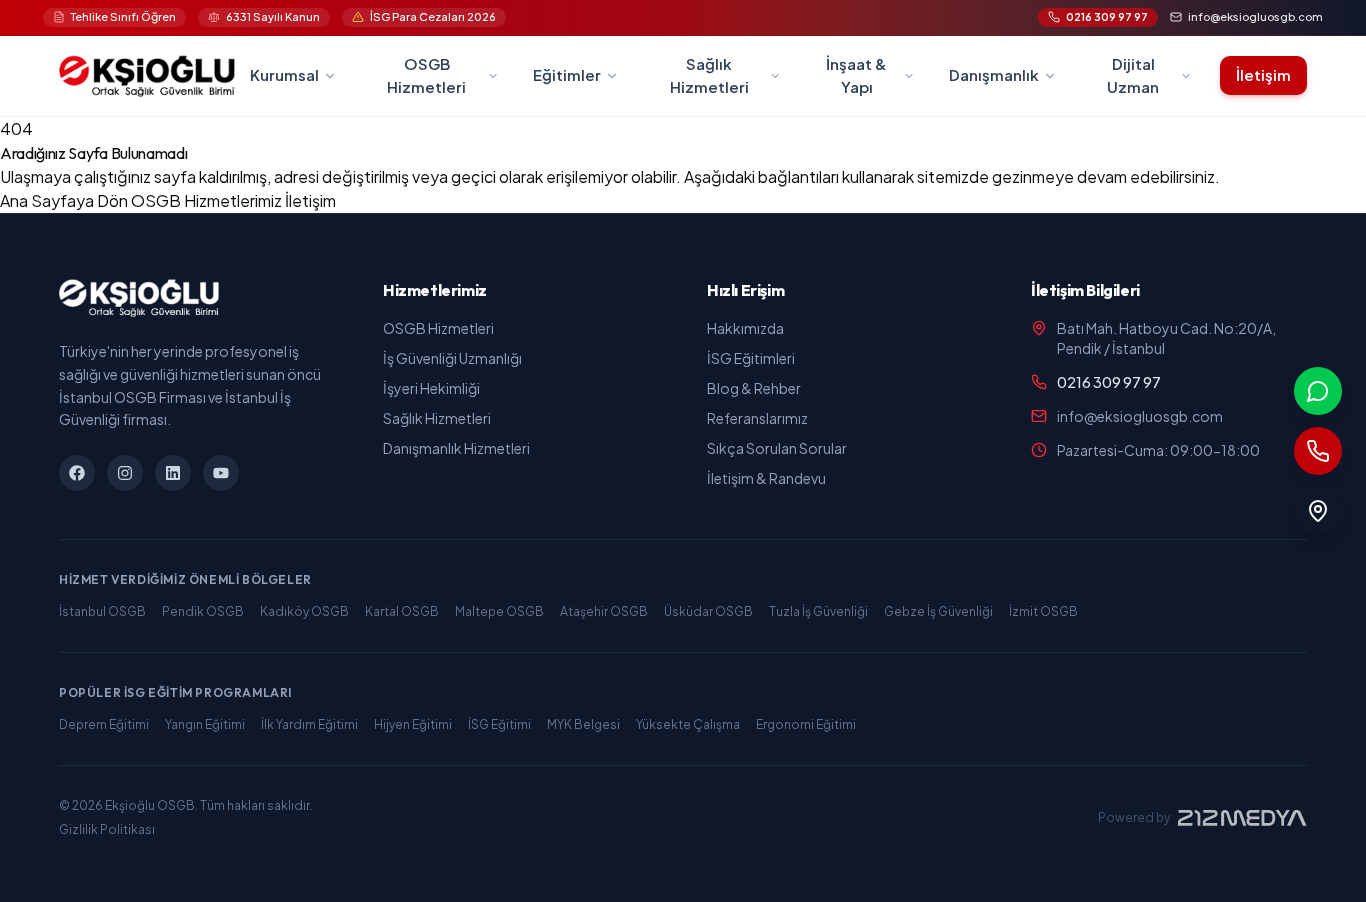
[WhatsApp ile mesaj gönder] (1318, 391)
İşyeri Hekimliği (431, 388)
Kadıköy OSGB (304, 611)
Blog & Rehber (754, 388)
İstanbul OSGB (102, 611)
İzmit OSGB (1043, 611)
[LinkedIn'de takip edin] (173, 473)
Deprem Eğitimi (104, 724)
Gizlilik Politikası (107, 829)
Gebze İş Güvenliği (938, 611)
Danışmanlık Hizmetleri (456, 448)
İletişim (1263, 74)
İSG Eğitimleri (751, 358)
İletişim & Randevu (766, 478)
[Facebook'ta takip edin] (77, 473)
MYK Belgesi (583, 724)
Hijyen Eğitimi (413, 724)
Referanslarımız (757, 418)
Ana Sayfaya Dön (65, 200)
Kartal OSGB (402, 611)
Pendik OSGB (203, 611)
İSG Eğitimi (499, 724)
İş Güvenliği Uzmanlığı (452, 358)
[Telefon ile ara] (1318, 451)
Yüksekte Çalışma (688, 724)
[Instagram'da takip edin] (125, 473)
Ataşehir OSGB (604, 611)
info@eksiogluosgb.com (1140, 416)
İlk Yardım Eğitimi (309, 724)
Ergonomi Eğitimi (806, 724)
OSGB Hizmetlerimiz (208, 200)
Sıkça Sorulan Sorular (777, 448)
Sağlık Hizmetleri (437, 418)
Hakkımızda (745, 328)
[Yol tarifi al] (1318, 511)
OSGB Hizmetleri (438, 328)
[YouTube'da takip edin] (221, 473)
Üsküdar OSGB (708, 611)
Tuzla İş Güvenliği (818, 611)
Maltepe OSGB (499, 611)
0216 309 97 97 (1109, 382)
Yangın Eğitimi (205, 724)
